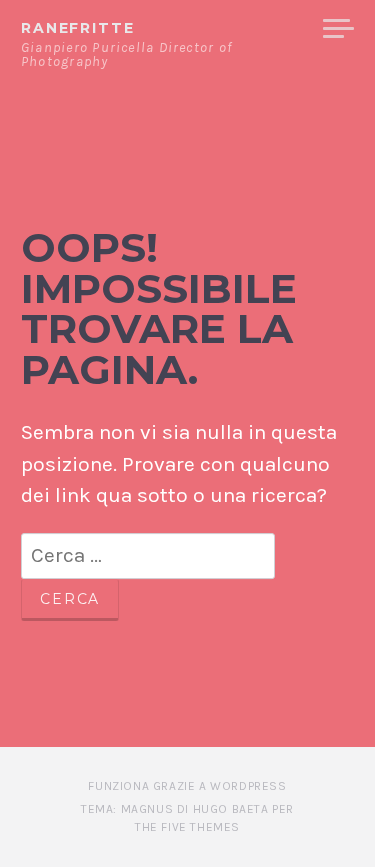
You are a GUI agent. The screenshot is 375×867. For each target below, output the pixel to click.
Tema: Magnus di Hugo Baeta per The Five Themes (187, 818)
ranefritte (77, 28)
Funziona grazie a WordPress (187, 786)
